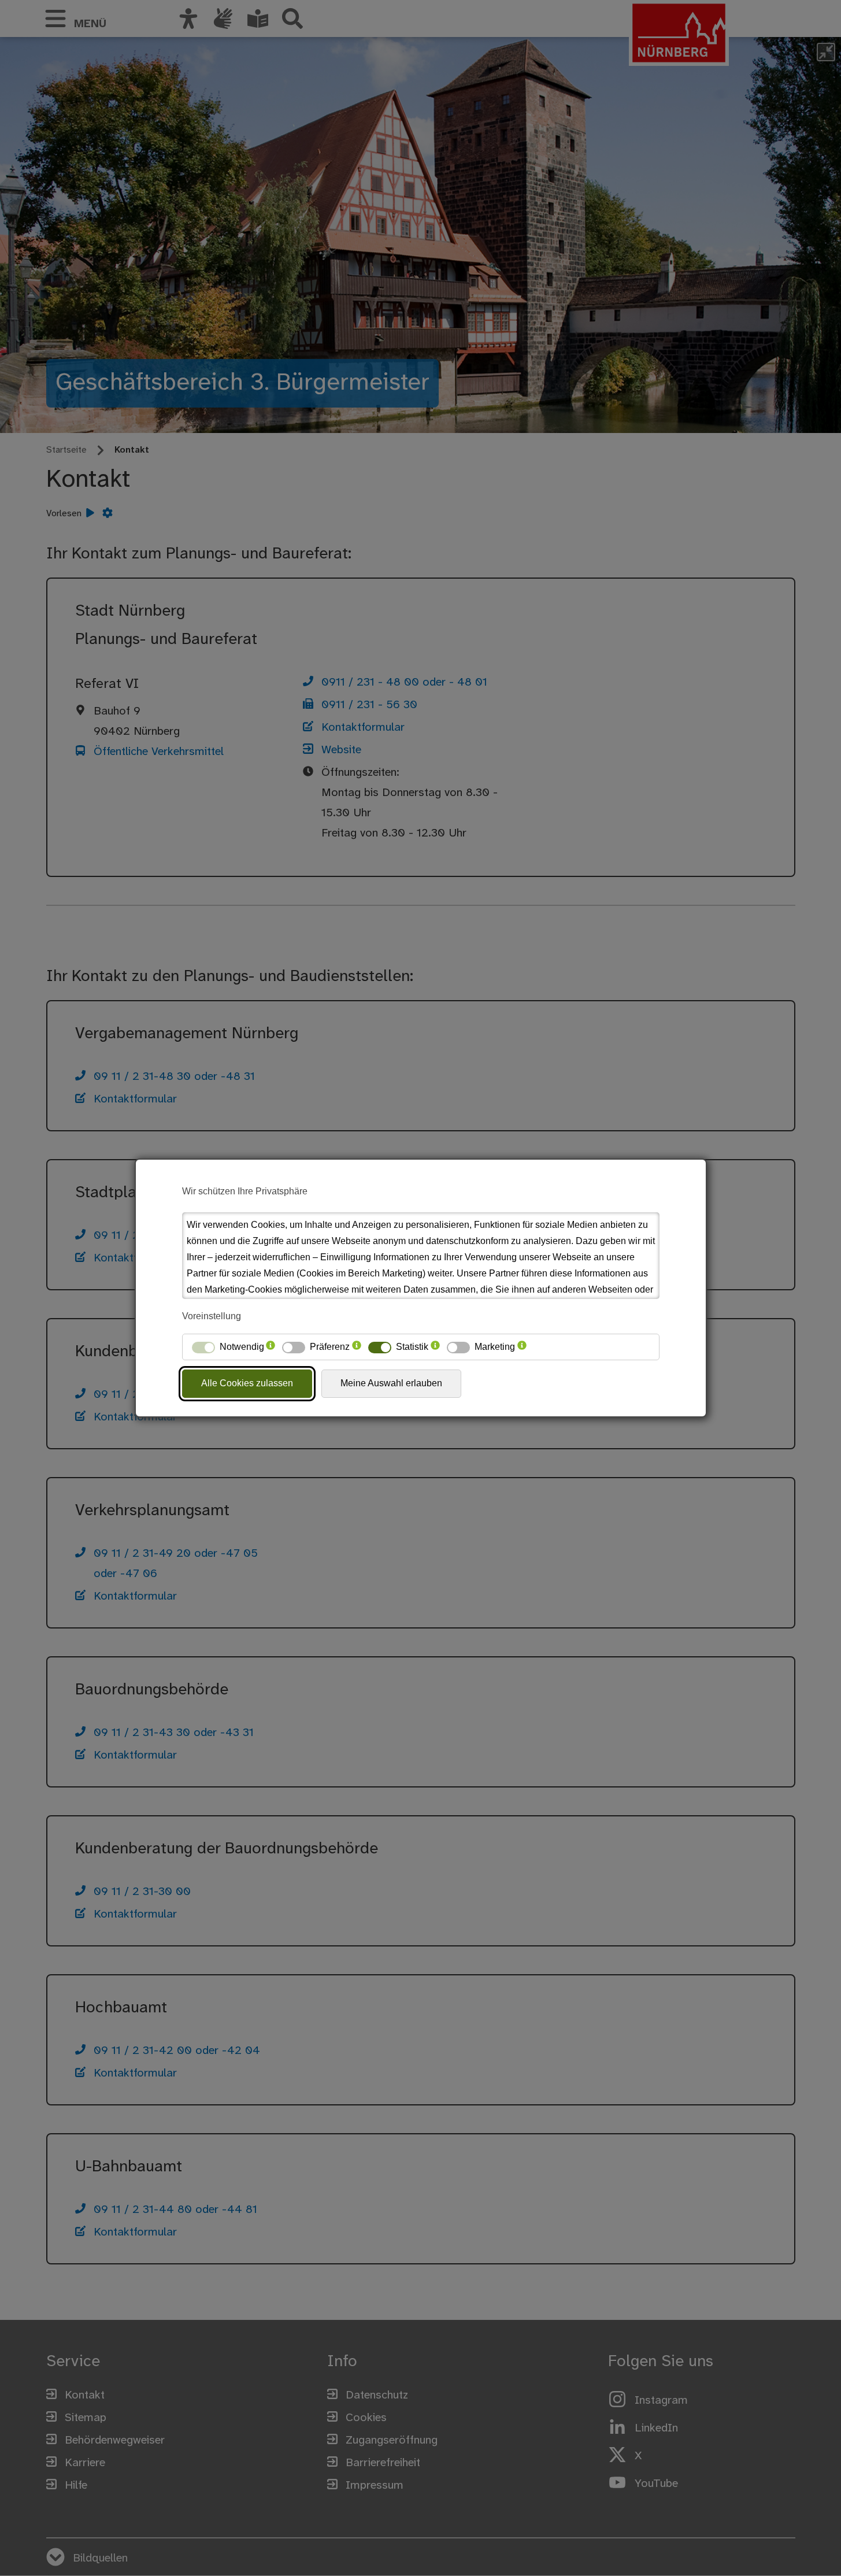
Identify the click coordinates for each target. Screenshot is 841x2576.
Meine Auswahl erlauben (391, 1383)
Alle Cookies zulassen (247, 1383)
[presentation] (271, 1347)
